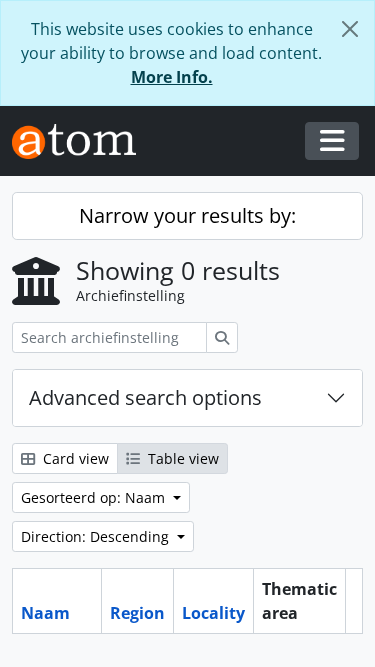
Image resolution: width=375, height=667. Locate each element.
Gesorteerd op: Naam (95, 497)
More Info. (172, 77)
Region (137, 613)
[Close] (350, 29)
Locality (213, 613)
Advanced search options (145, 397)
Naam (45, 613)
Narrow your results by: (187, 215)
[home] (82, 141)
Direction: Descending (97, 536)
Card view (74, 458)
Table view (181, 458)
